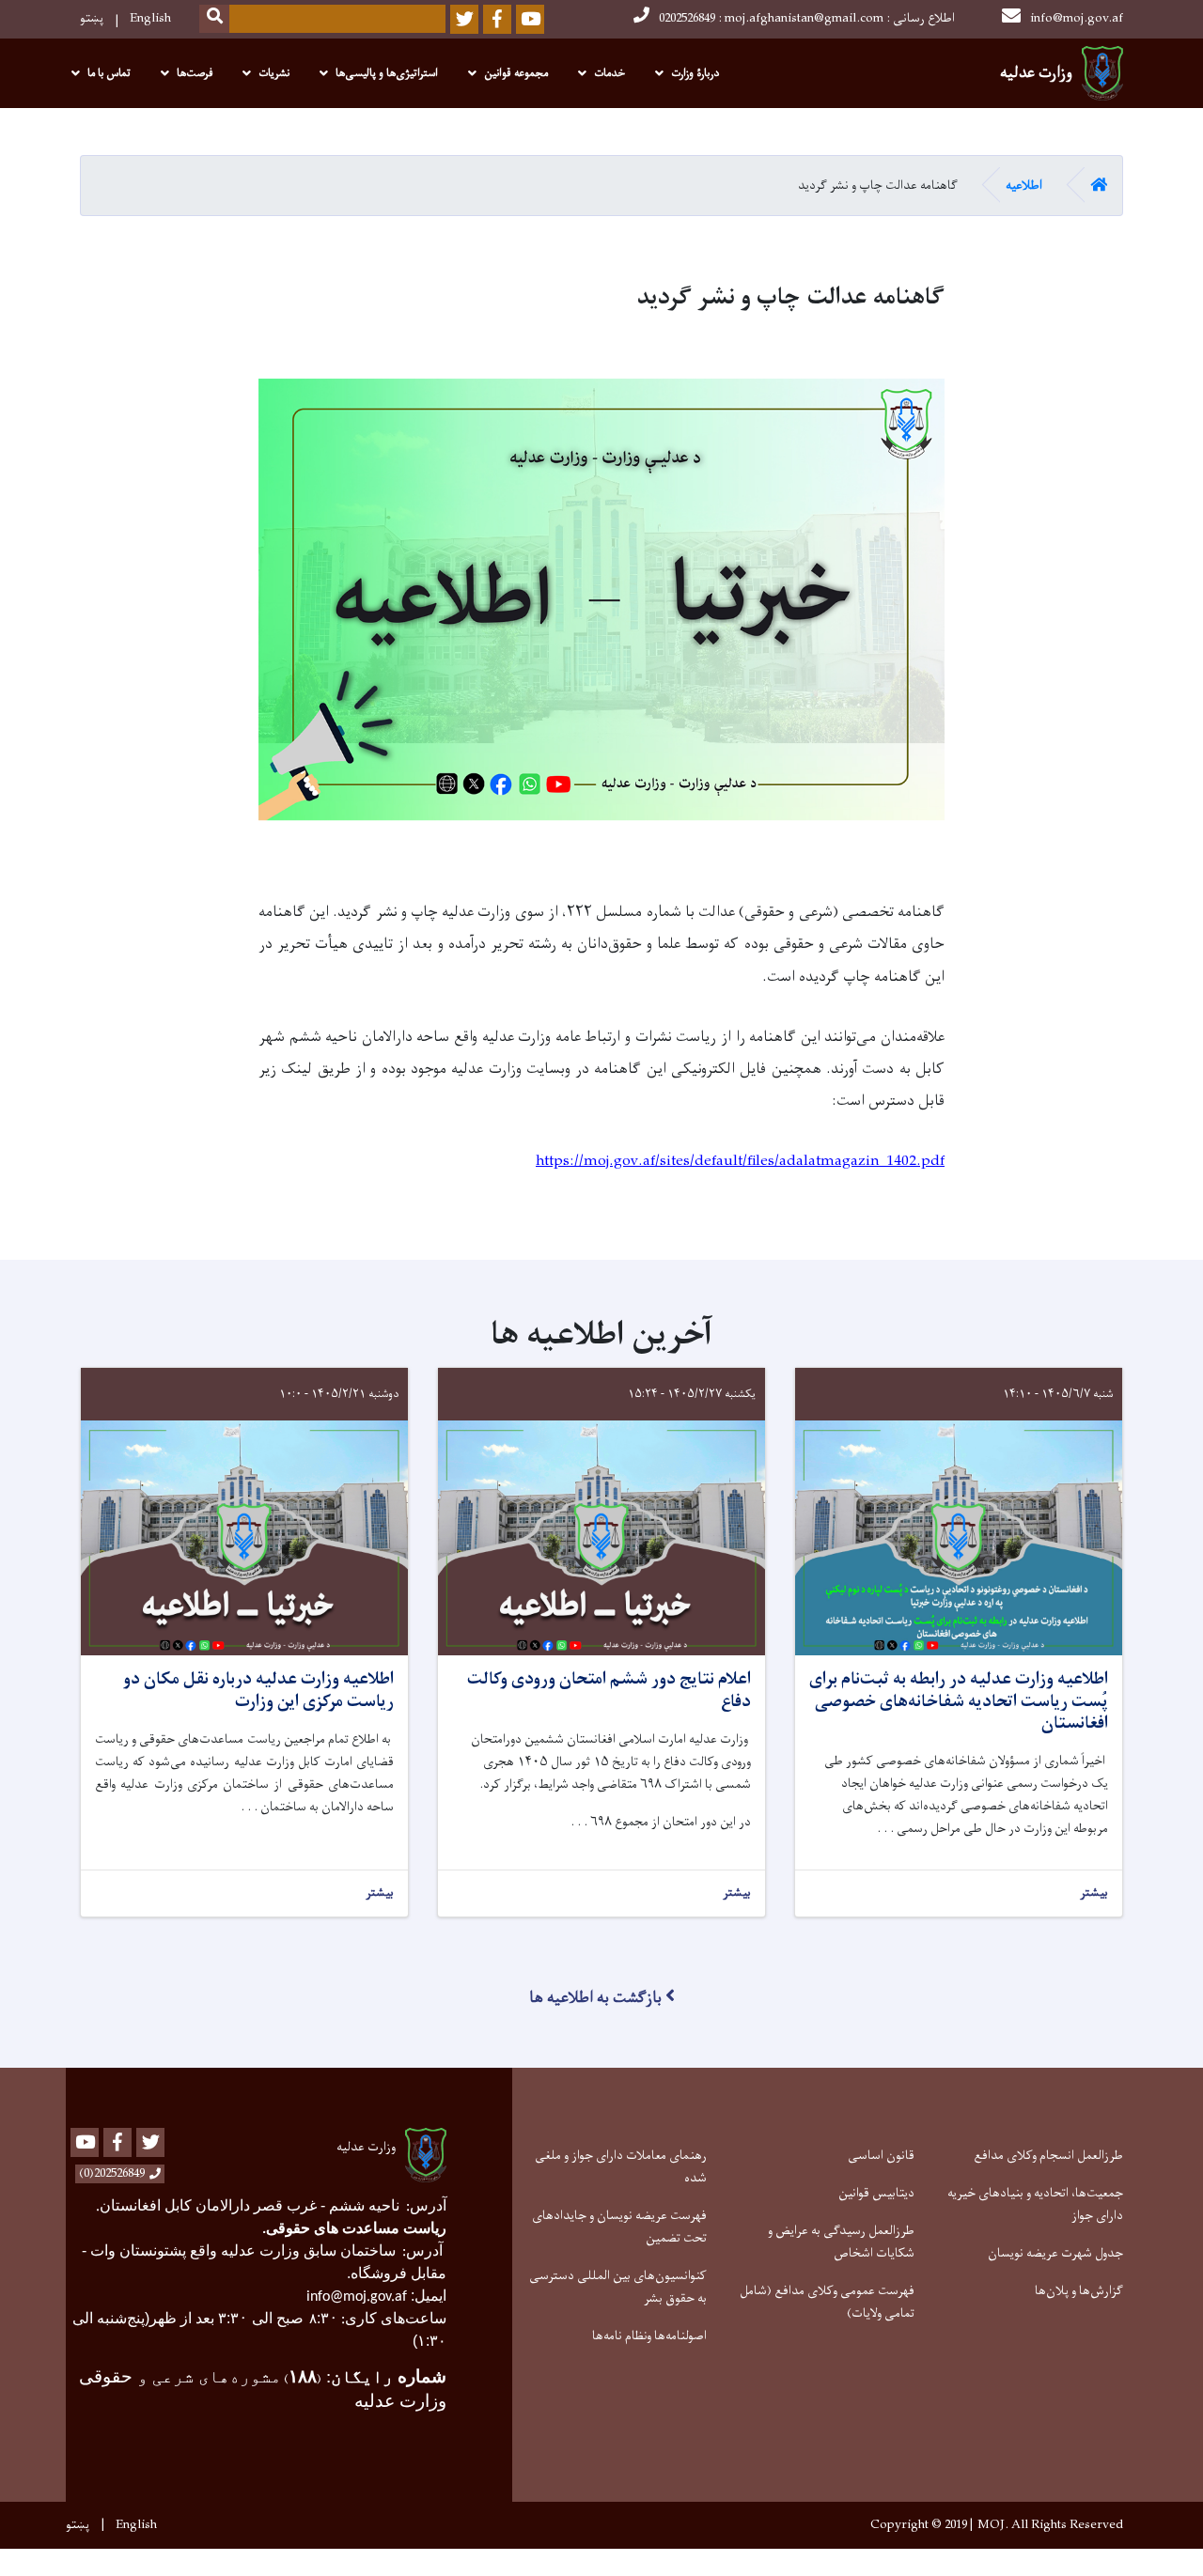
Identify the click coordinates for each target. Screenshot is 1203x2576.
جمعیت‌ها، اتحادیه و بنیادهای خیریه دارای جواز (1035, 2204)
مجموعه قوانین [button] (516, 73)
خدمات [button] (609, 73)
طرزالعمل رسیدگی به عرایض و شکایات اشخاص (841, 2242)
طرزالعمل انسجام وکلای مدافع (1048, 2156)
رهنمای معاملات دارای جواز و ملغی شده (621, 2167)
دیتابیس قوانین (876, 2193)
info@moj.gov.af (1077, 18)
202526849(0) (112, 2174)
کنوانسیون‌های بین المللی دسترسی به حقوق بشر (618, 2287)
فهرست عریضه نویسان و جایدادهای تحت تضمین (619, 2227)
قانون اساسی (881, 2156)
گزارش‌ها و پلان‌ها (1079, 2291)
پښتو (92, 18)
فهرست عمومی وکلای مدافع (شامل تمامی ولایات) (827, 2302)
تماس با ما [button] (109, 73)
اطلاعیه (1024, 186)
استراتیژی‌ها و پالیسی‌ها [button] (387, 73)
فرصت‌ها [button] (195, 73)
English (150, 18)
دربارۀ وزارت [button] (695, 73)
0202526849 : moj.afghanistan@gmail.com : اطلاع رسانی (807, 18)
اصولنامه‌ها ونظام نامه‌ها (649, 2336)
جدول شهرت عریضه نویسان (1055, 2253)
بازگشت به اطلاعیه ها (595, 1998)
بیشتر (1094, 1893)
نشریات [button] (274, 73)
